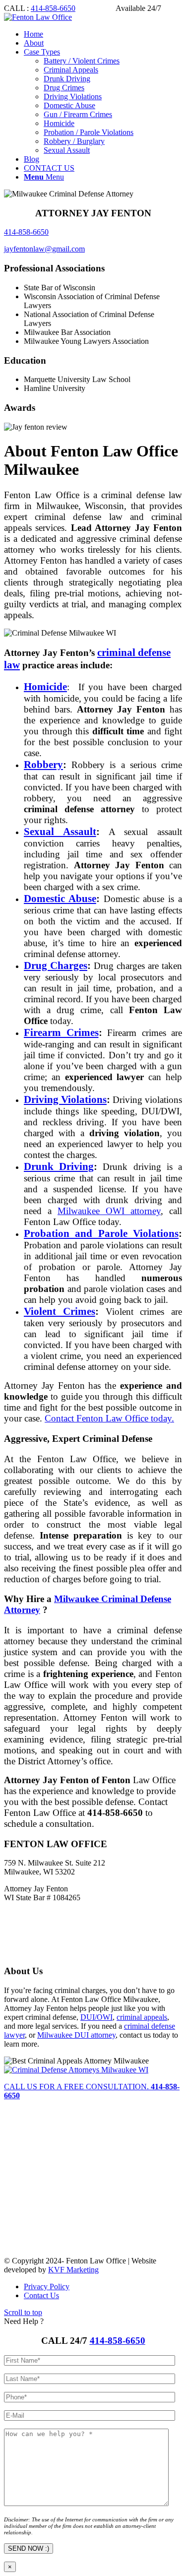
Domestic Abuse (60, 899)
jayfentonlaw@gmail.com (44, 249)
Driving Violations (65, 1099)
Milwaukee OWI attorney (109, 1211)
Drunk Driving (59, 1166)
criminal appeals (142, 2017)
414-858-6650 (53, 8)
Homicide (45, 687)
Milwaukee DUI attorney (76, 2035)
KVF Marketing (73, 2270)
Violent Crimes (60, 1311)
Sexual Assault (60, 832)
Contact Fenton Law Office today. (109, 1418)
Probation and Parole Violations (101, 1233)
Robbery (43, 765)
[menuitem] (103, 34)
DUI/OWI (96, 2017)
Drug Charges (56, 966)
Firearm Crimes (61, 1032)
